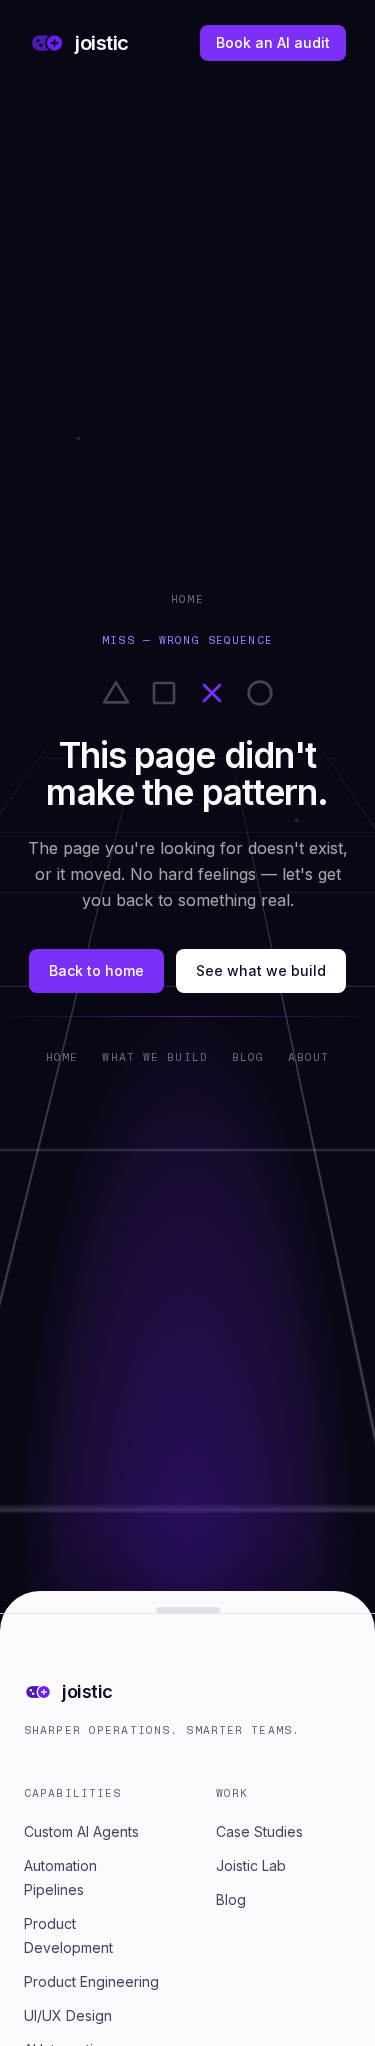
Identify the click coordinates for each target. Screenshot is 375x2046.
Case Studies (259, 1831)
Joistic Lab (251, 1865)
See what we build (261, 970)
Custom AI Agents (81, 1831)
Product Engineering (91, 1981)
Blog (248, 1057)
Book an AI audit (273, 42)
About (308, 1057)
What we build (155, 1057)
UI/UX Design (68, 2015)
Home (187, 599)
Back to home (96, 970)
